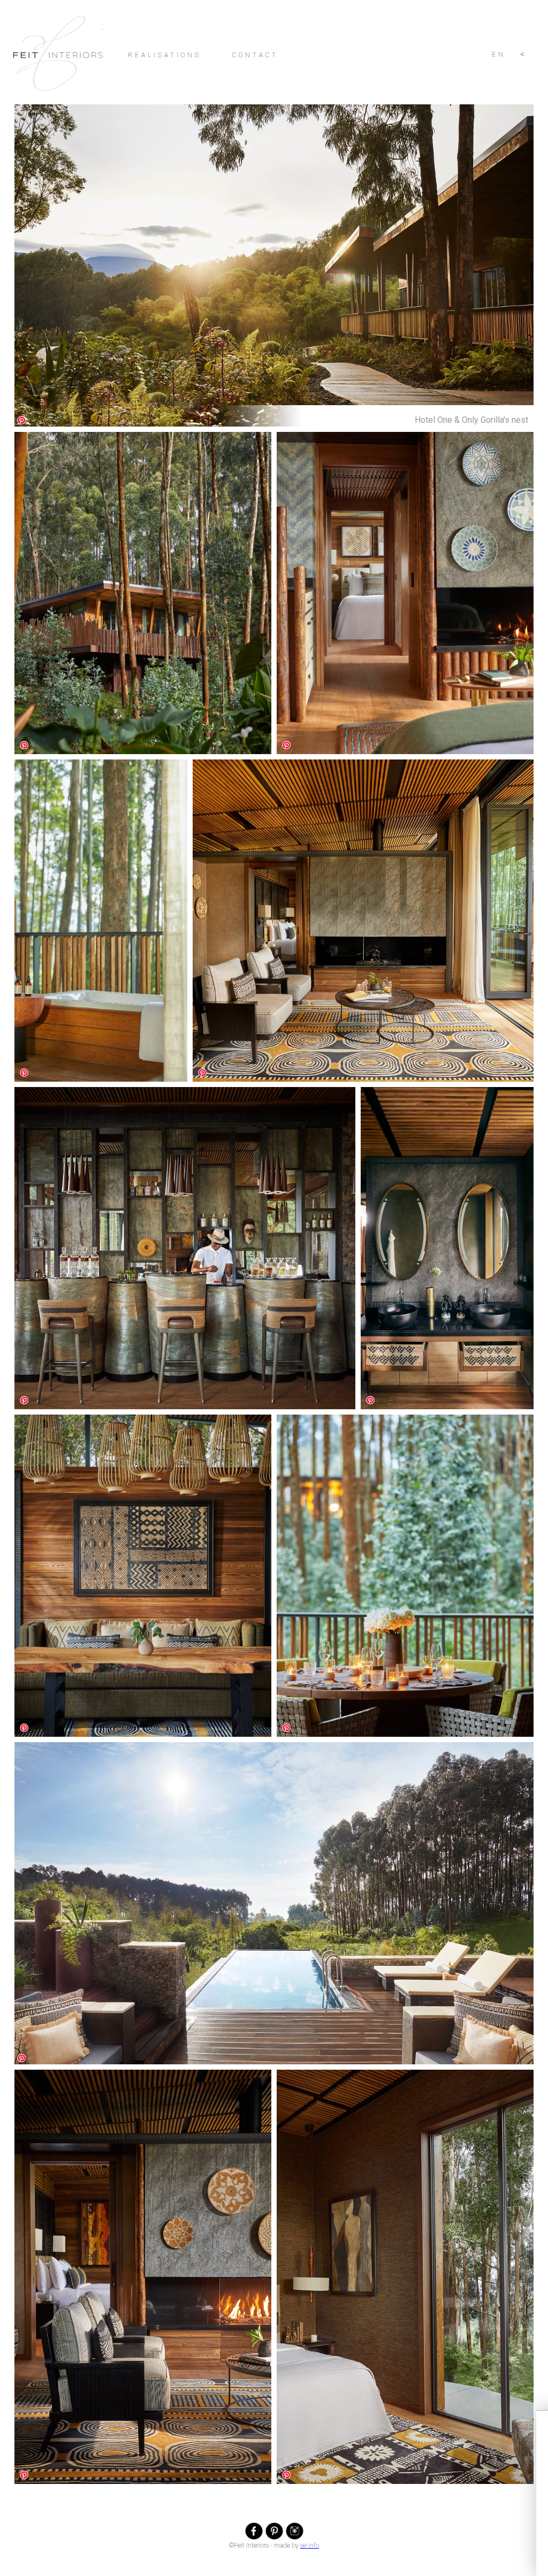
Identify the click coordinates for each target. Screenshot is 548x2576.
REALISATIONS (165, 55)
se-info (310, 2545)
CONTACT (255, 55)
